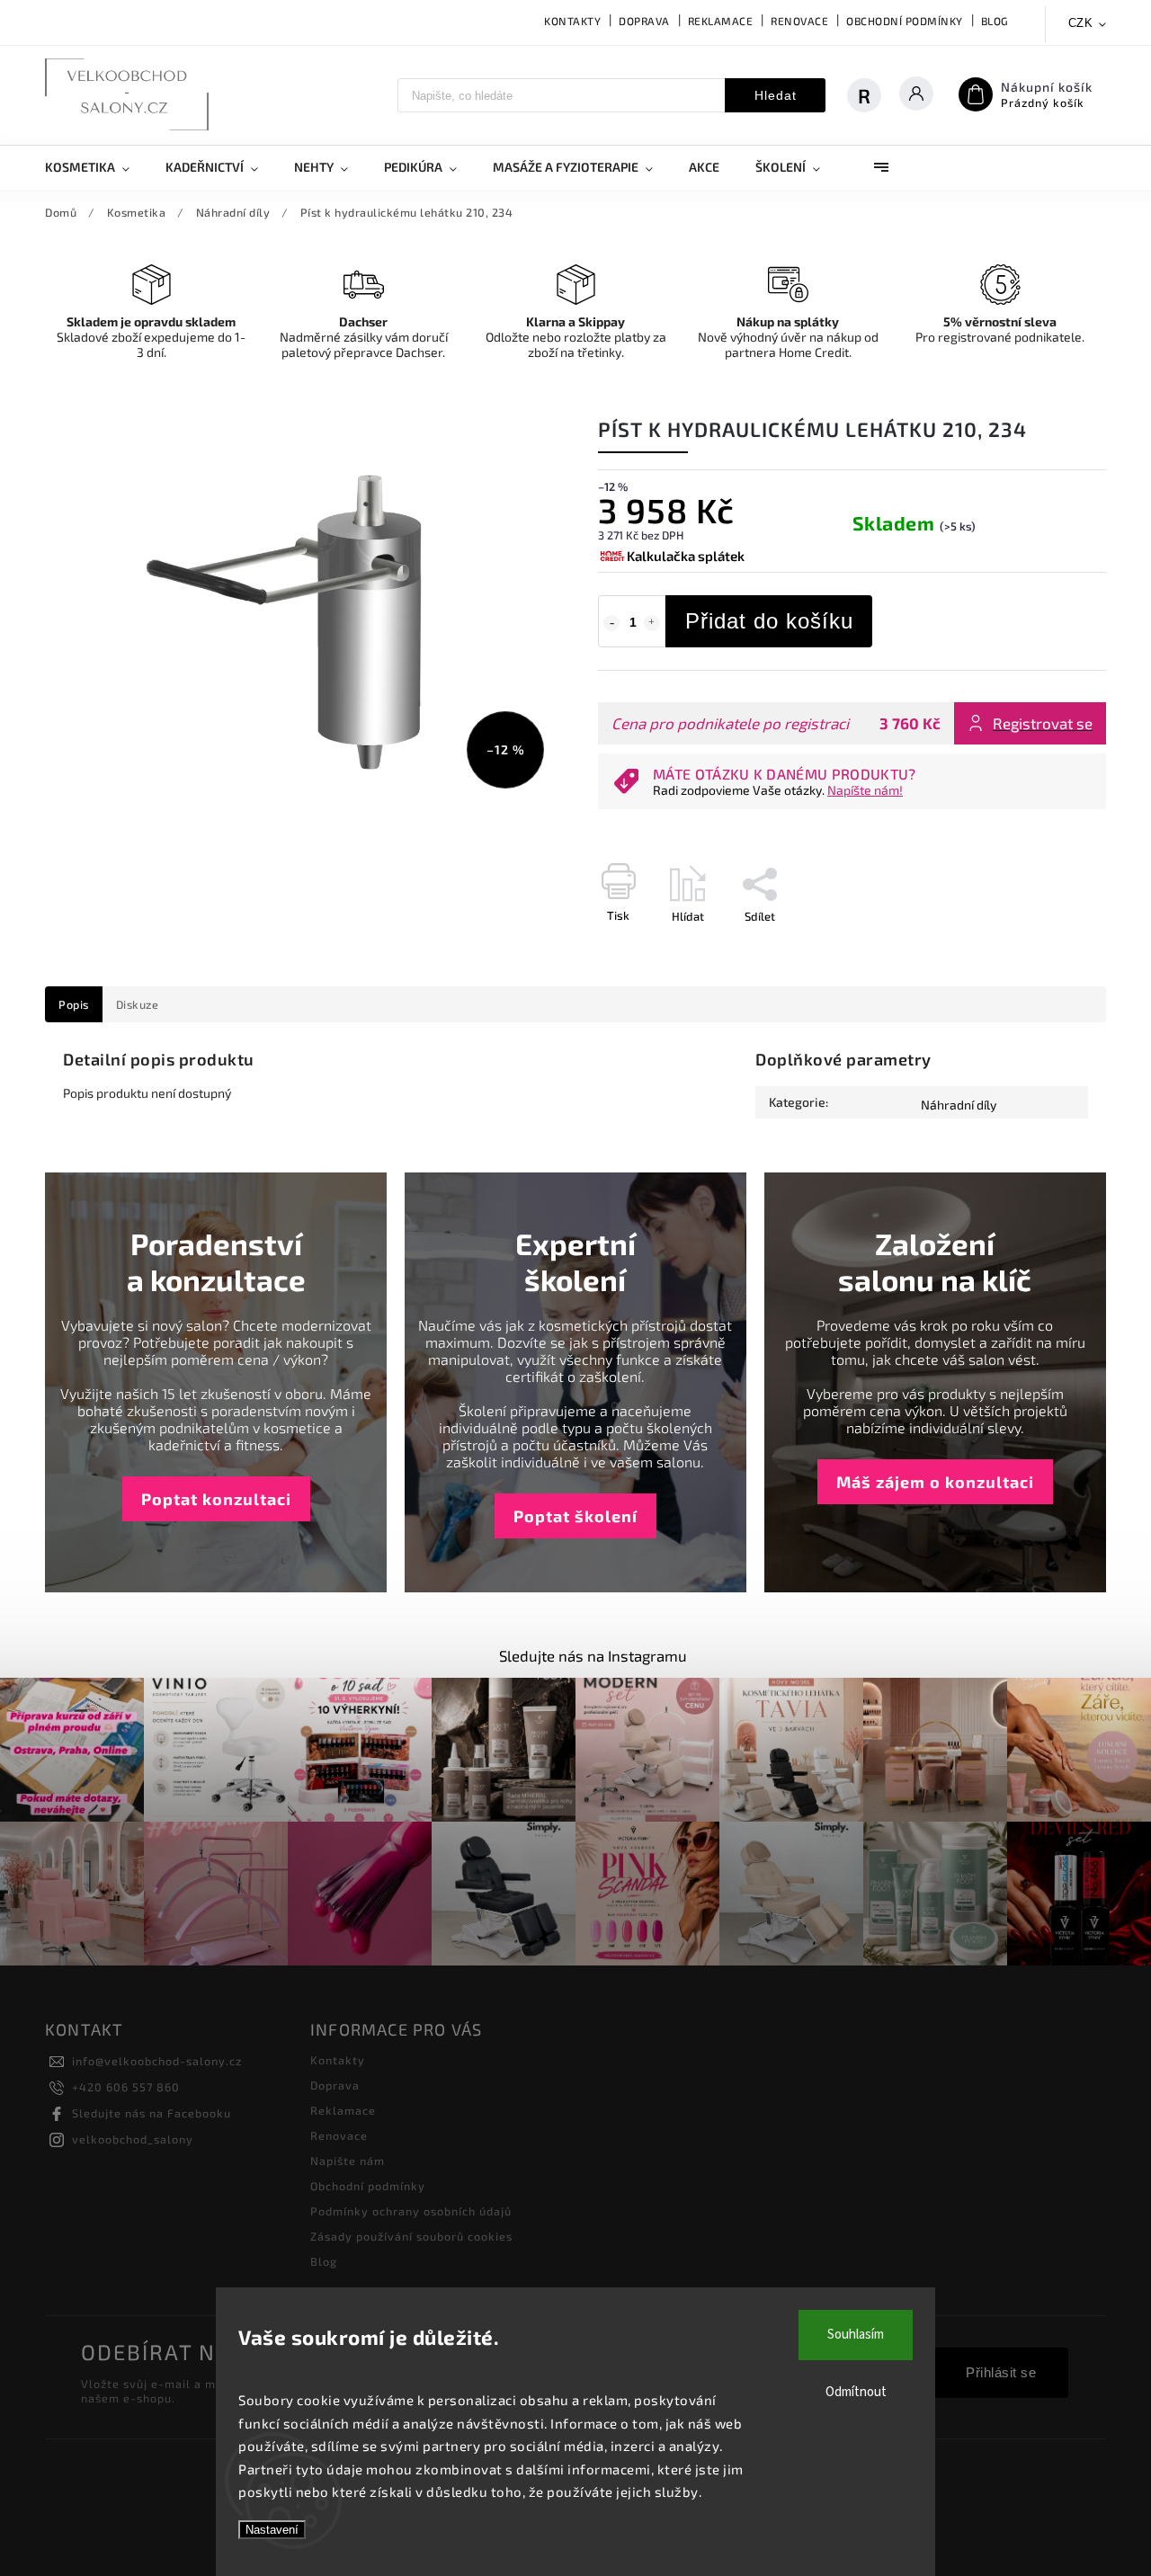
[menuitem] (96, 167)
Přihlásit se (1001, 2372)
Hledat (776, 95)
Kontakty (572, 21)
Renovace (799, 21)
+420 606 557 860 (126, 2087)
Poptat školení (575, 1516)
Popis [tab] (74, 1004)
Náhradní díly (959, 1105)
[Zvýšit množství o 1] (652, 623)
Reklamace (721, 21)
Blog (995, 21)
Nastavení (272, 2530)
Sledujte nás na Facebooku (152, 2113)
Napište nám (348, 2161)
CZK (1081, 23)
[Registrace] (873, 95)
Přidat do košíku (769, 621)
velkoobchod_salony (133, 2139)
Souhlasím (856, 2335)
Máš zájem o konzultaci (935, 1482)
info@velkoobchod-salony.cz (157, 2061)
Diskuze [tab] (138, 1004)
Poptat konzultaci (216, 1499)
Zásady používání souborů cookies (411, 2236)
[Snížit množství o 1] (611, 623)
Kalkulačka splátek (686, 556)
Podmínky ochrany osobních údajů (411, 2211)
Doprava (644, 21)
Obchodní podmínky (905, 21)
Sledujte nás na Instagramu (593, 1655)
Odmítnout (856, 2392)
